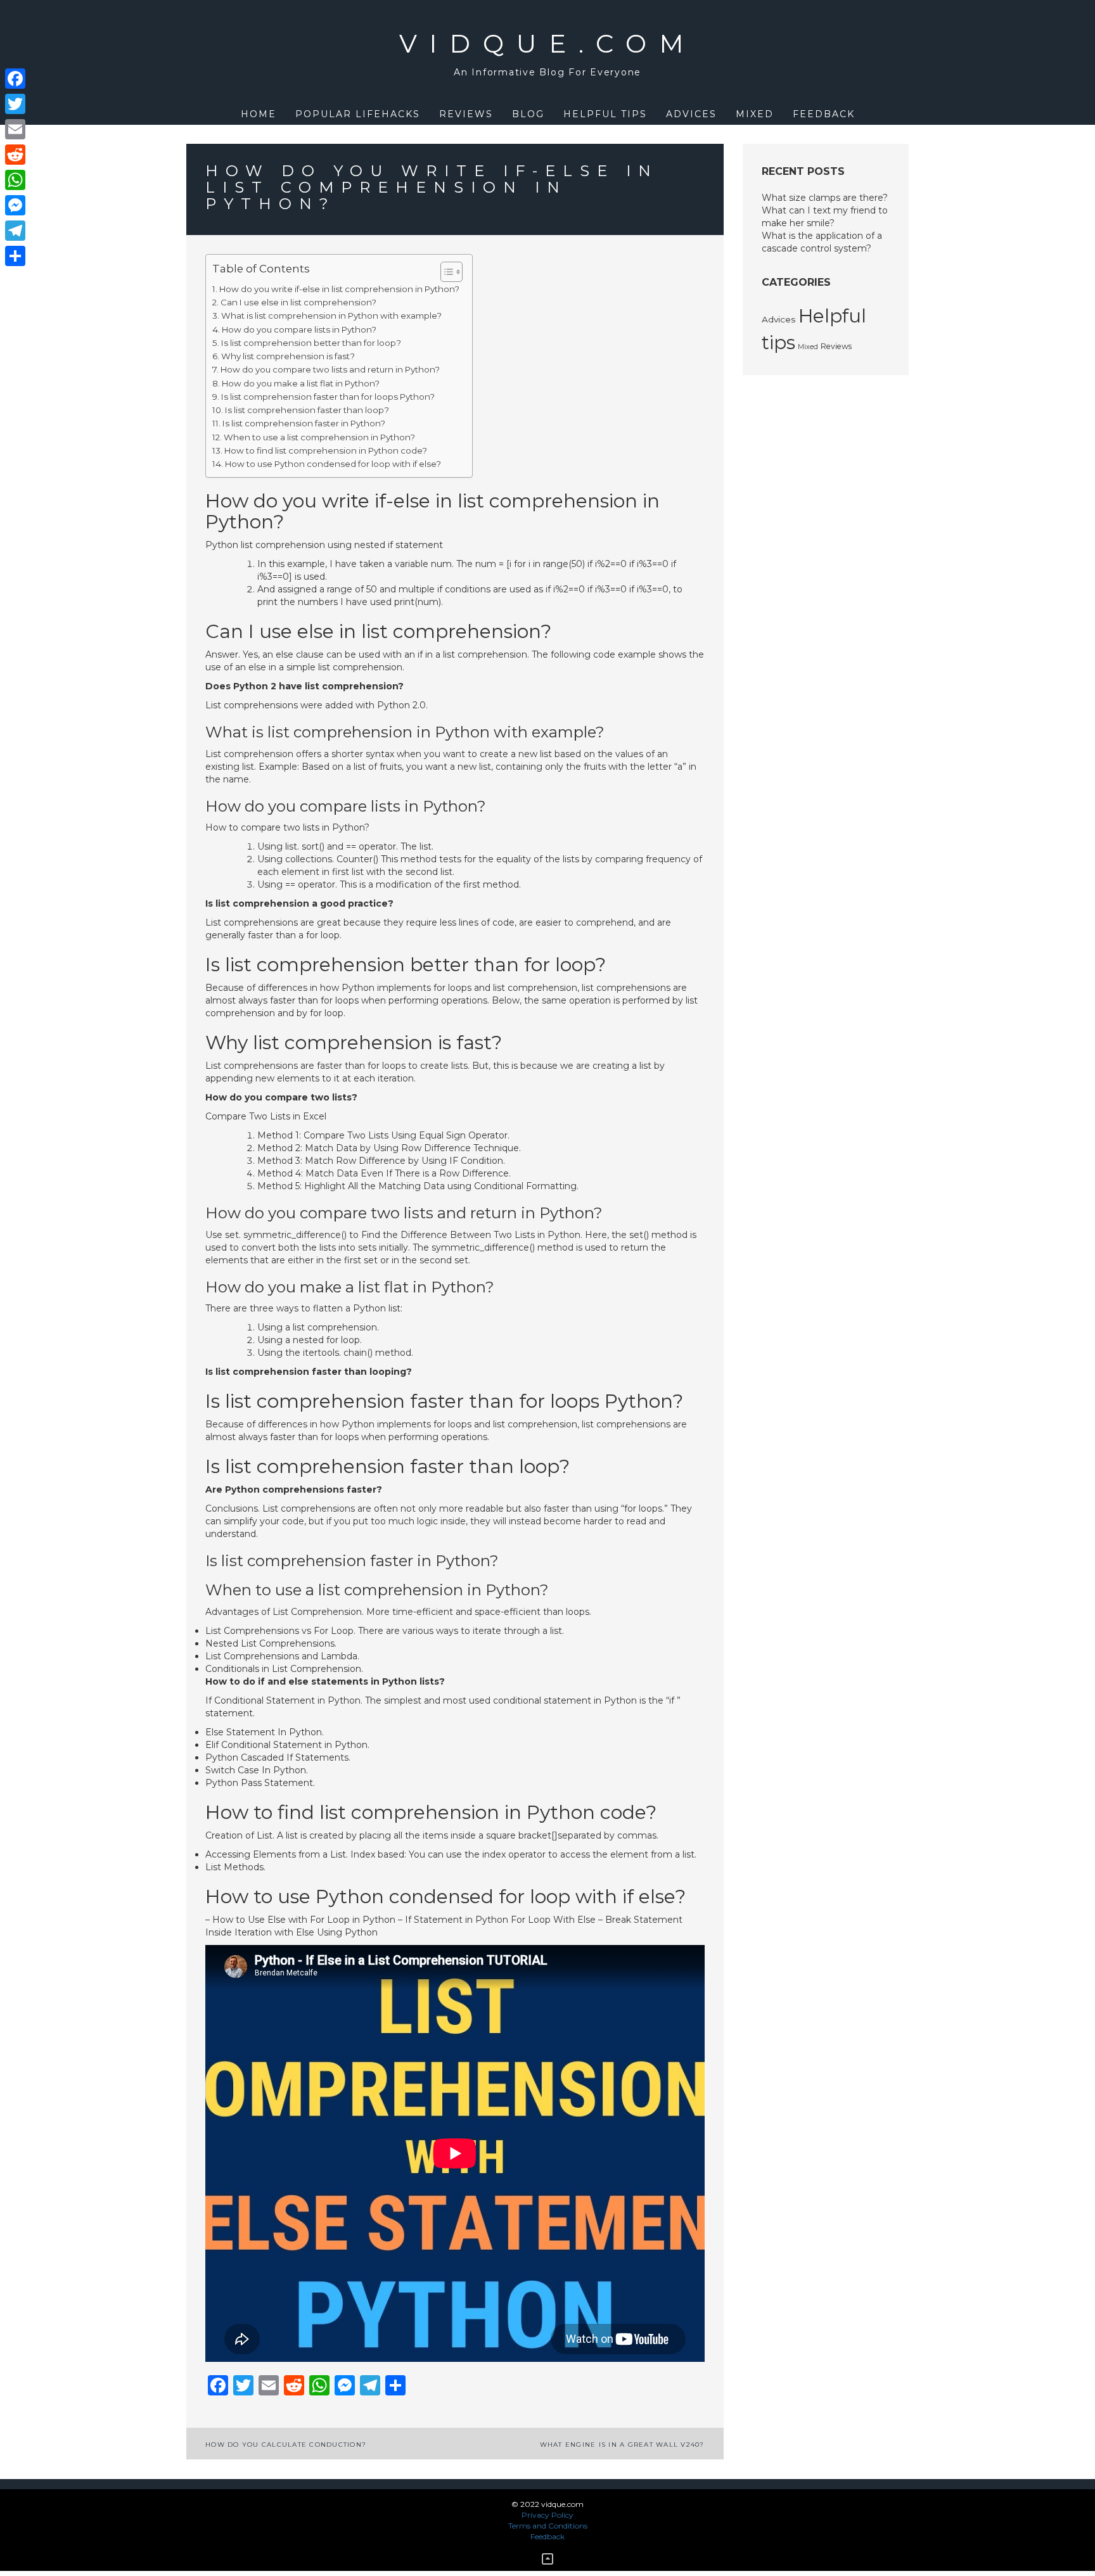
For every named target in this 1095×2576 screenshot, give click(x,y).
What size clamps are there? (825, 198)
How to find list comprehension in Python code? (326, 450)
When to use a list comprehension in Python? (319, 437)
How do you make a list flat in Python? (301, 383)
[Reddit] (15, 155)
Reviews (466, 114)
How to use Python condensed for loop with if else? (333, 464)
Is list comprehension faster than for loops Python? (328, 397)
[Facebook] (15, 79)
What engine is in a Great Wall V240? (622, 2445)
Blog (528, 114)
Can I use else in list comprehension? (298, 302)
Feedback (824, 114)
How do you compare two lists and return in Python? (330, 369)
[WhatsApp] (15, 180)
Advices (691, 114)
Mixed (755, 114)
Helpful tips (605, 114)
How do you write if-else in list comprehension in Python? (339, 289)
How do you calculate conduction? (286, 2445)
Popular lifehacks (358, 114)
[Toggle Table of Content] (445, 272)
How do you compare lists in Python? (299, 329)
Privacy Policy (547, 2515)
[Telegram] (15, 231)
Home (259, 114)
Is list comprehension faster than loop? (307, 410)
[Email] (15, 129)
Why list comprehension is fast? (288, 356)
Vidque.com (548, 43)
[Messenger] (15, 205)
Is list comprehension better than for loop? (311, 343)
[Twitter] (15, 104)
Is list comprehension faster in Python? (304, 423)
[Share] (15, 256)
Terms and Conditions (548, 2526)
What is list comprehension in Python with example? (331, 316)
